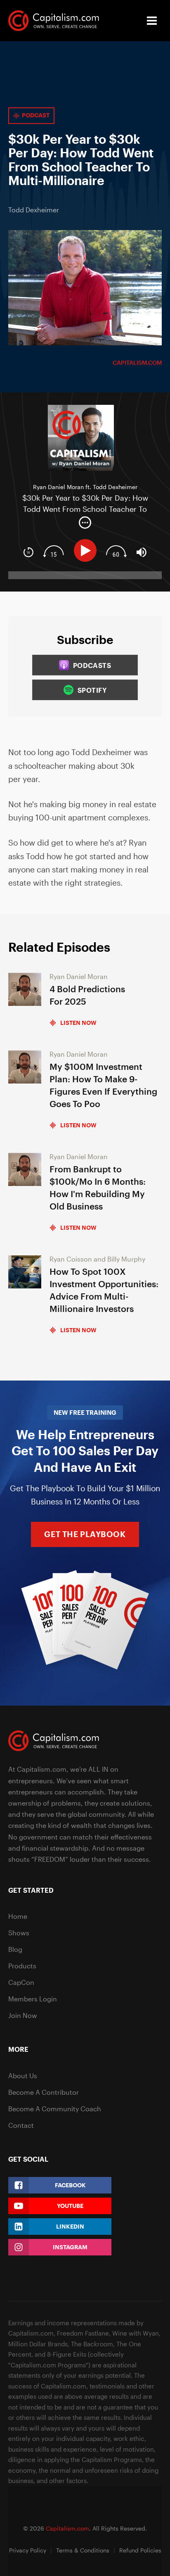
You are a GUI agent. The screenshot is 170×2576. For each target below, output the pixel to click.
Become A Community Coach (55, 2109)
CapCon (21, 1982)
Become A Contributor (44, 2092)
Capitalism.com (137, 362)
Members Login (33, 1999)
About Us (23, 2076)
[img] (85, 523)
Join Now (23, 2015)
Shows (19, 1933)
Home (18, 1916)
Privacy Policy (28, 2550)
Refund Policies (140, 2550)
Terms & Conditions (83, 2550)
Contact (21, 2125)
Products (22, 1966)
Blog (15, 1949)
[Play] (87, 550)
